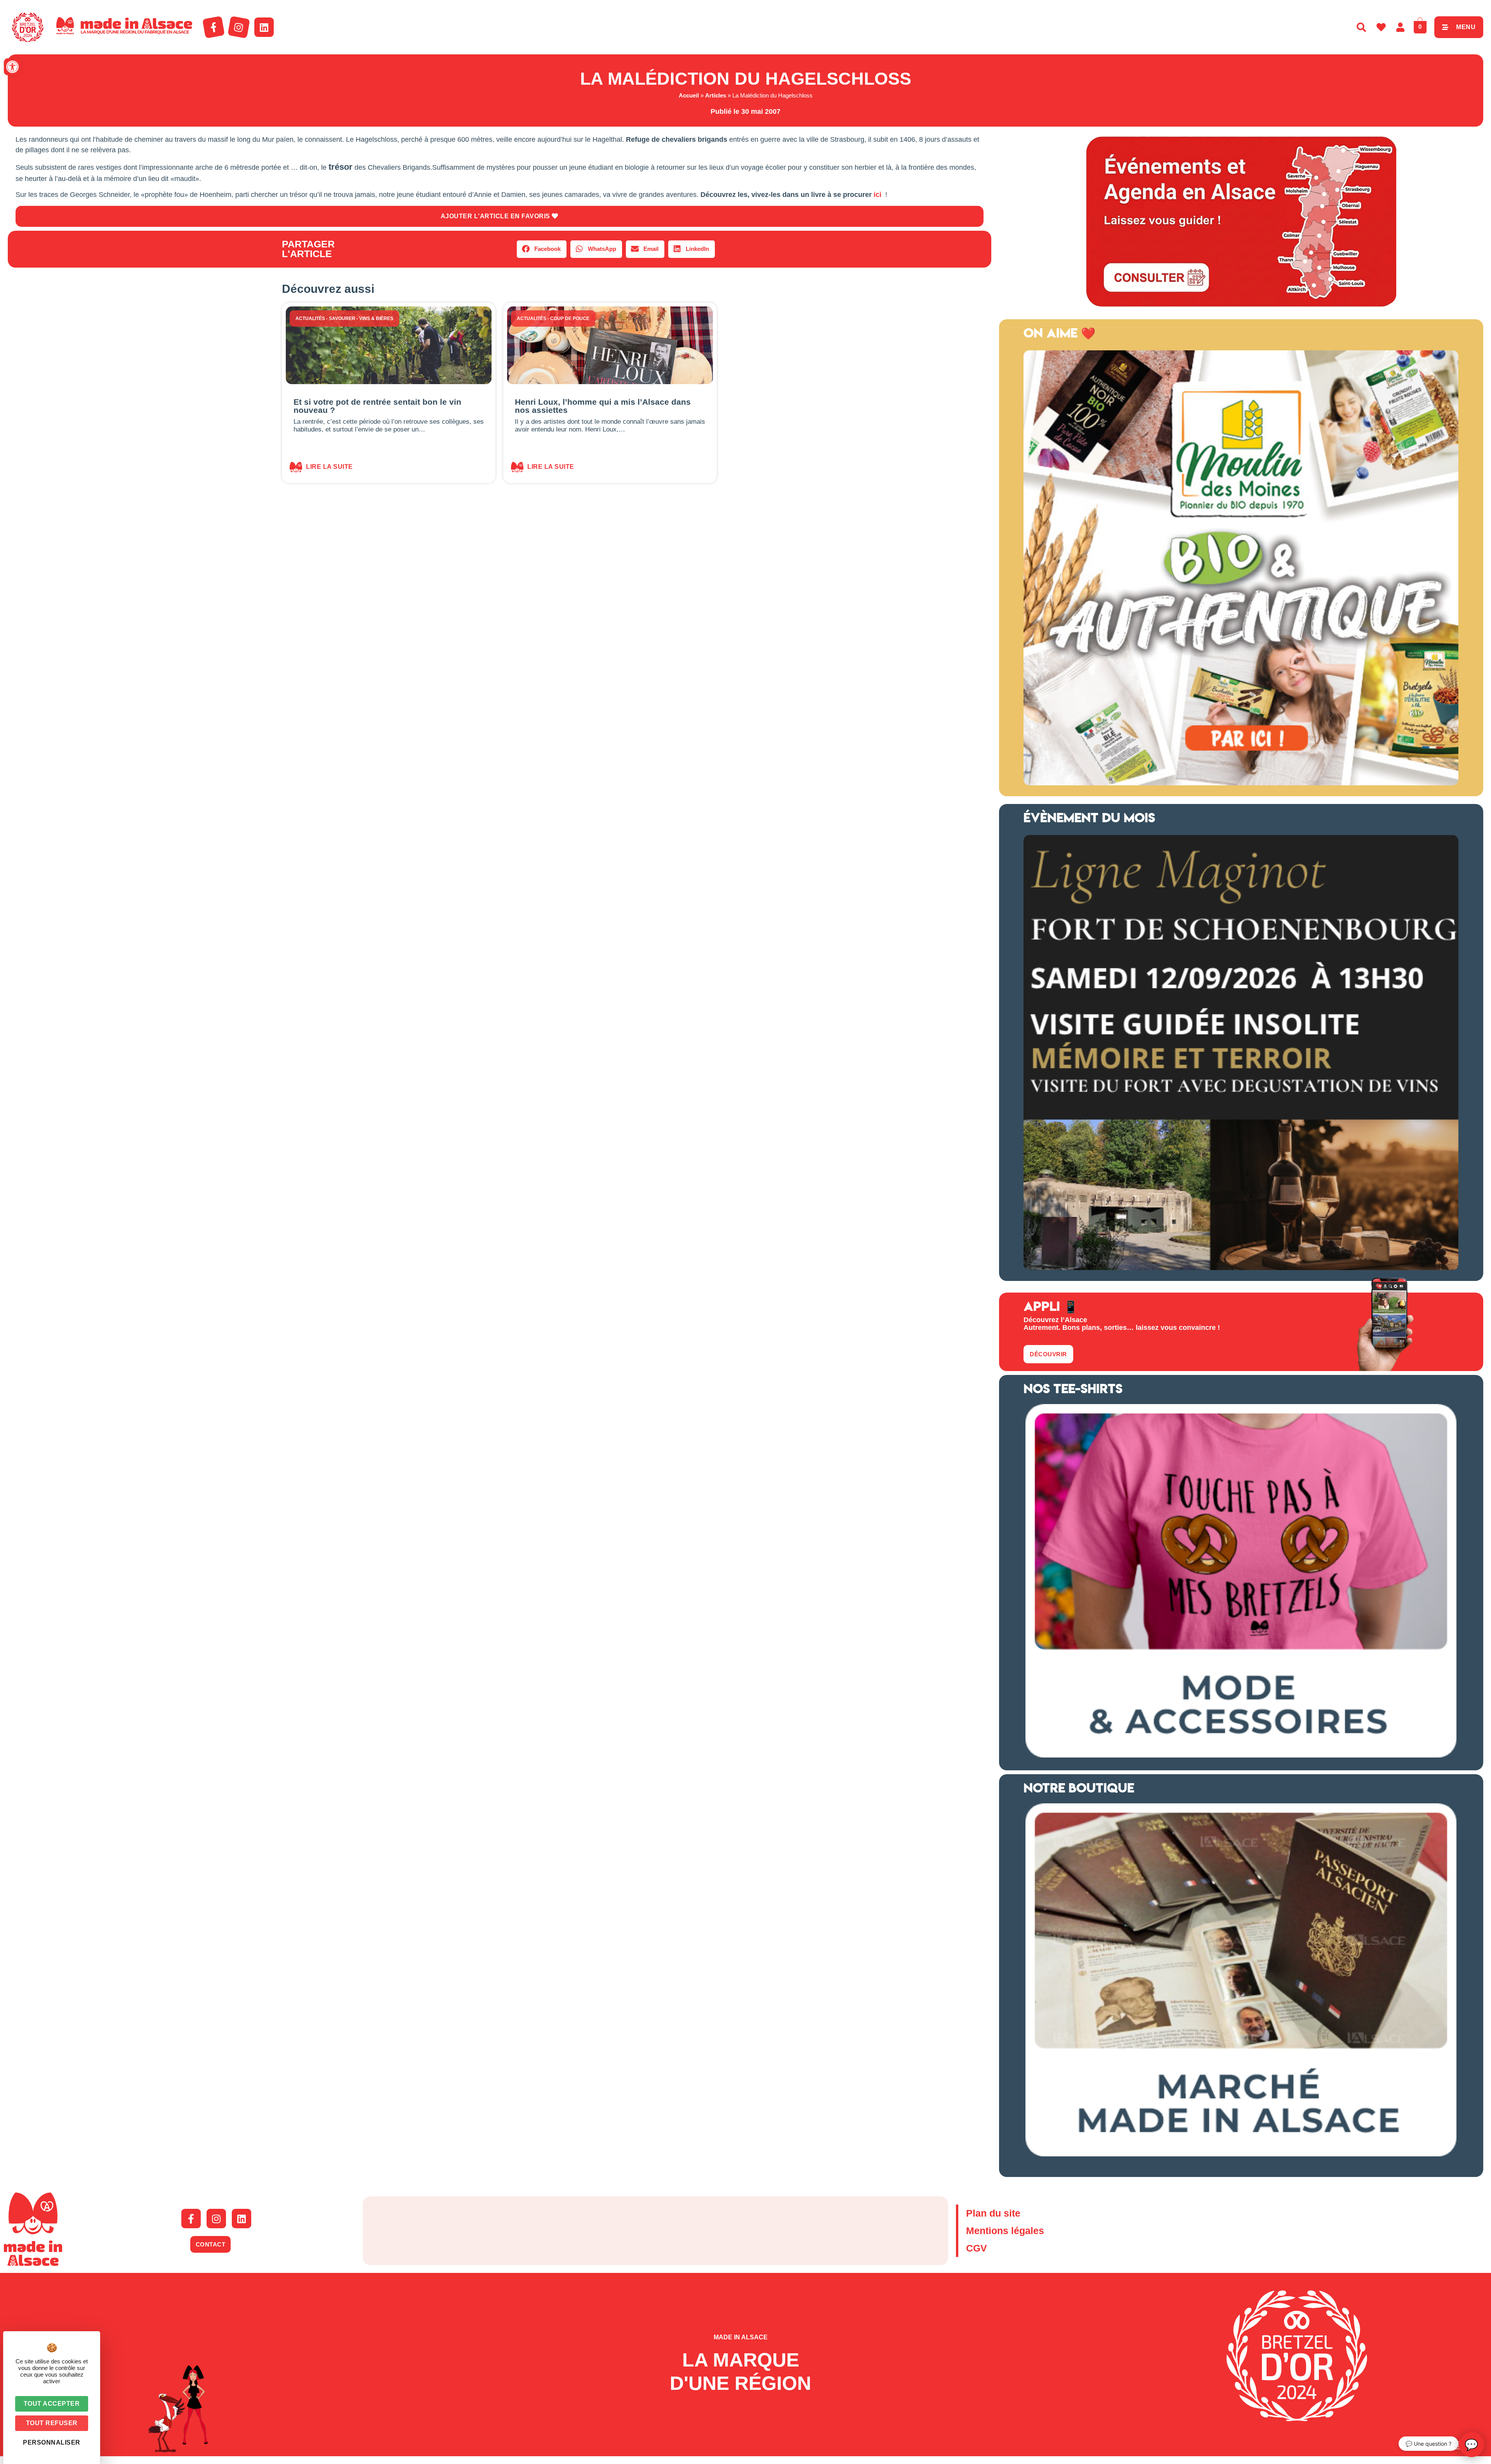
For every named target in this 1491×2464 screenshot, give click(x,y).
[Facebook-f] (214, 27)
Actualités (310, 318)
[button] (12, 67)
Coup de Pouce (570, 318)
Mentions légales (1005, 2231)
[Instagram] (239, 27)
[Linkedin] (264, 27)
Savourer (342, 318)
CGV (977, 2248)
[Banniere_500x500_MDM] (1241, 783)
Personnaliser (52, 2442)
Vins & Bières (376, 318)
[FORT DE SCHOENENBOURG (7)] (1241, 1268)
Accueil (689, 95)
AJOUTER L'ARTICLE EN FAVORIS (496, 216)
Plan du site (993, 2213)
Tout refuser (52, 2423)
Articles (716, 95)
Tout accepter (52, 2404)
